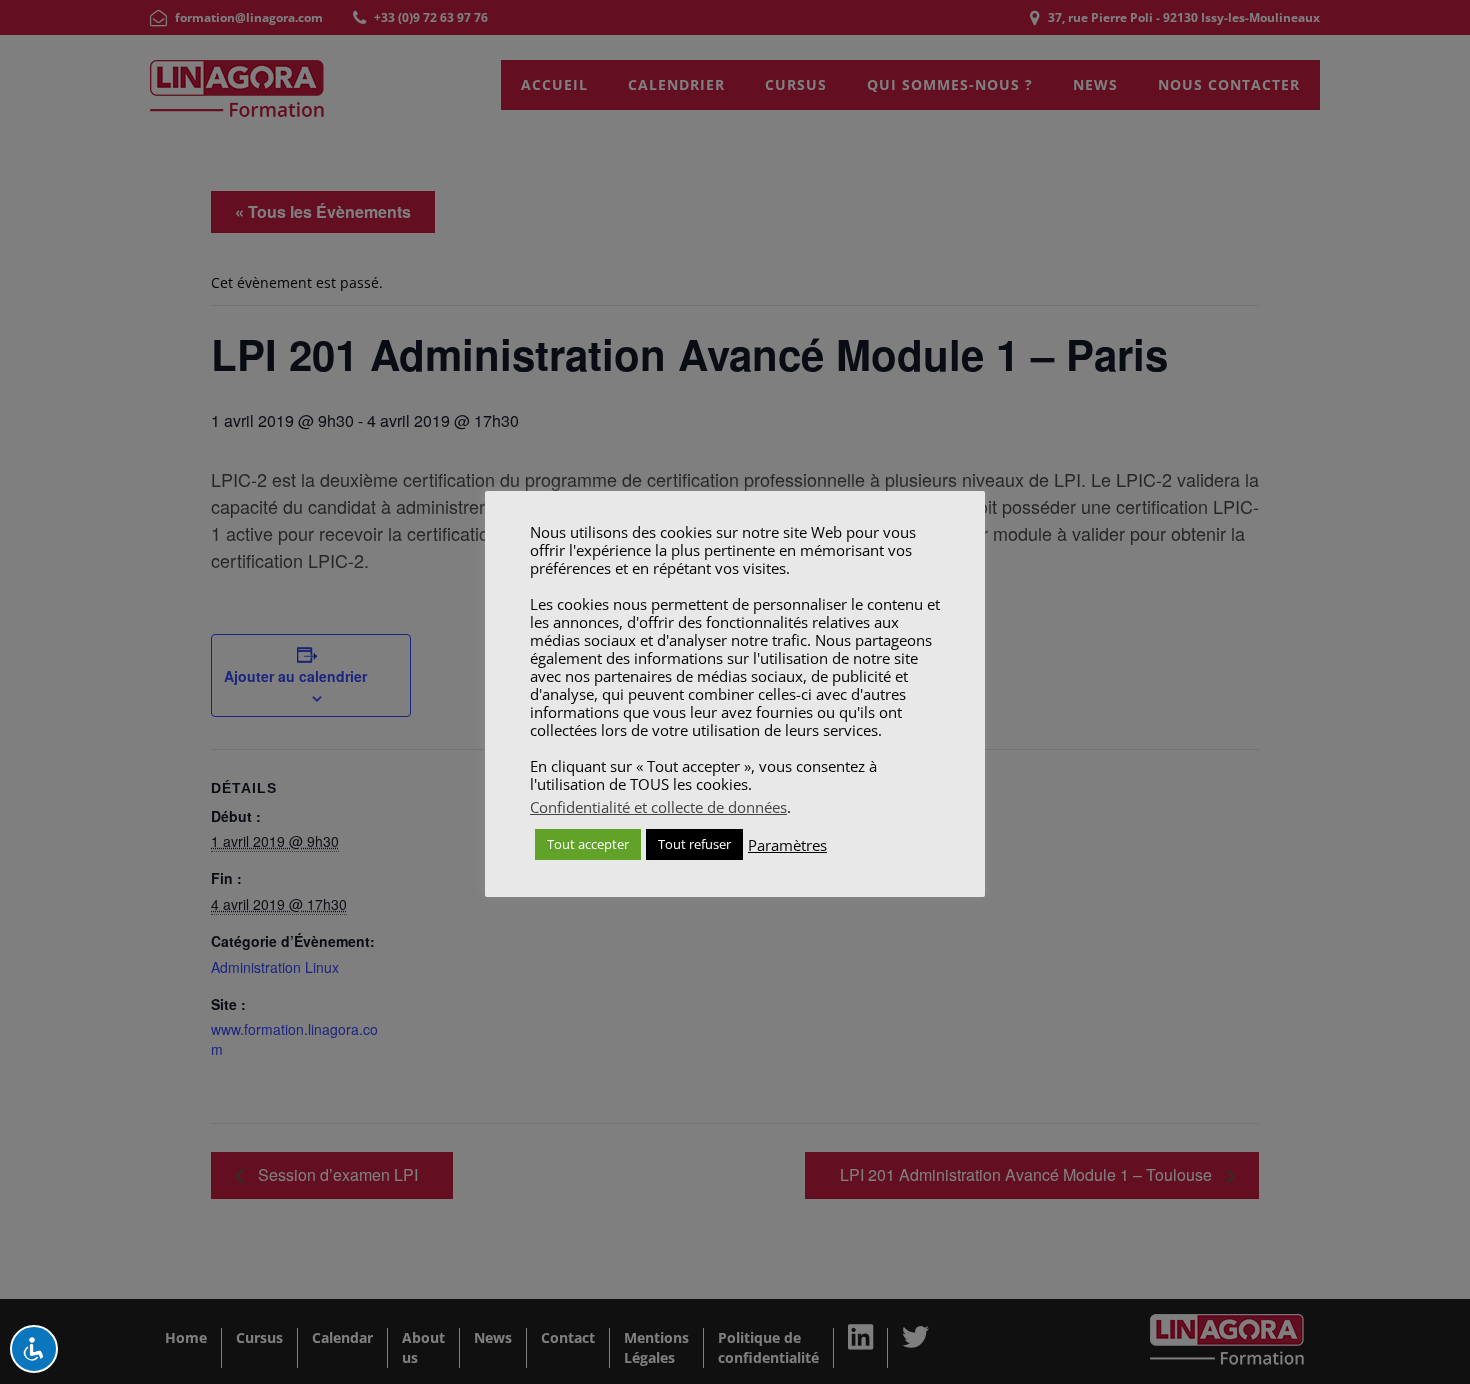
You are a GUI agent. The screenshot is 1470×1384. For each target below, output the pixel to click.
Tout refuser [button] (694, 844)
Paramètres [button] (787, 845)
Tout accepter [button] (588, 844)
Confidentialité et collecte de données (658, 807)
